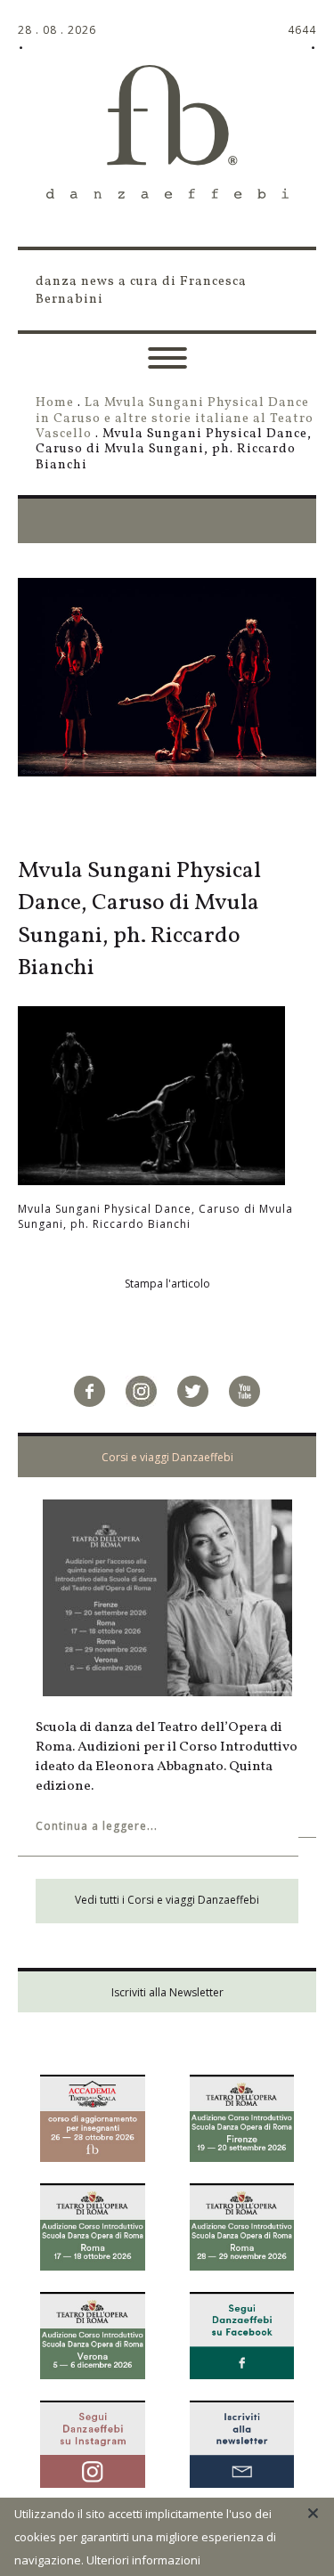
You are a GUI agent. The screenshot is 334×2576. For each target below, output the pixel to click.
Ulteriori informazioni (143, 2560)
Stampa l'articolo (167, 1284)
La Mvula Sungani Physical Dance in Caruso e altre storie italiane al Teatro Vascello (175, 418)
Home (55, 402)
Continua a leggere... (97, 1826)
